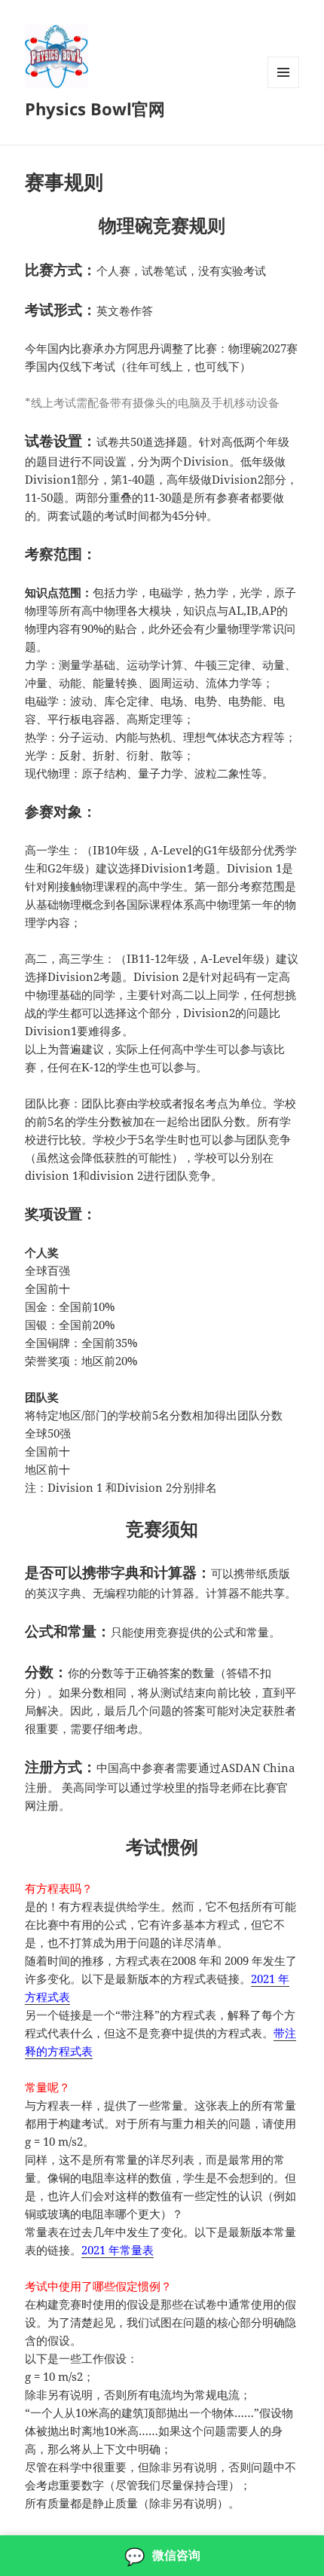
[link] (162, 2556)
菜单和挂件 (283, 88)
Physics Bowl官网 (95, 108)
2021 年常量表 (118, 2250)
